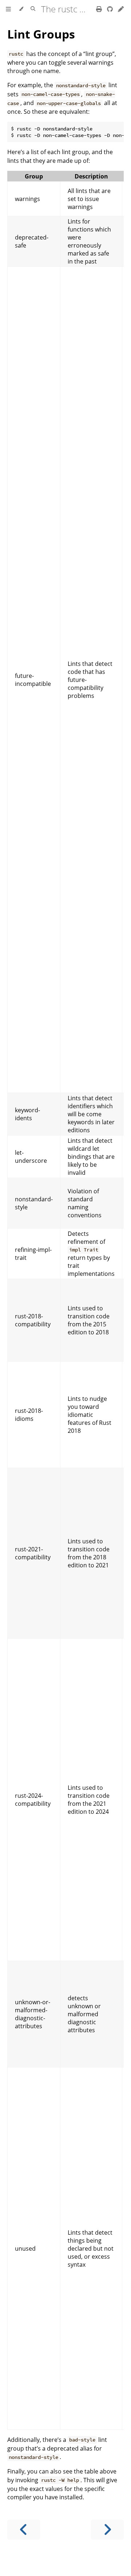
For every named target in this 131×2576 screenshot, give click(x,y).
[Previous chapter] (24, 2530)
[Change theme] (21, 9)
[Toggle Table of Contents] (8, 9)
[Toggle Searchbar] (33, 9)
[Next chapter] (107, 2530)
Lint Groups (41, 34)
